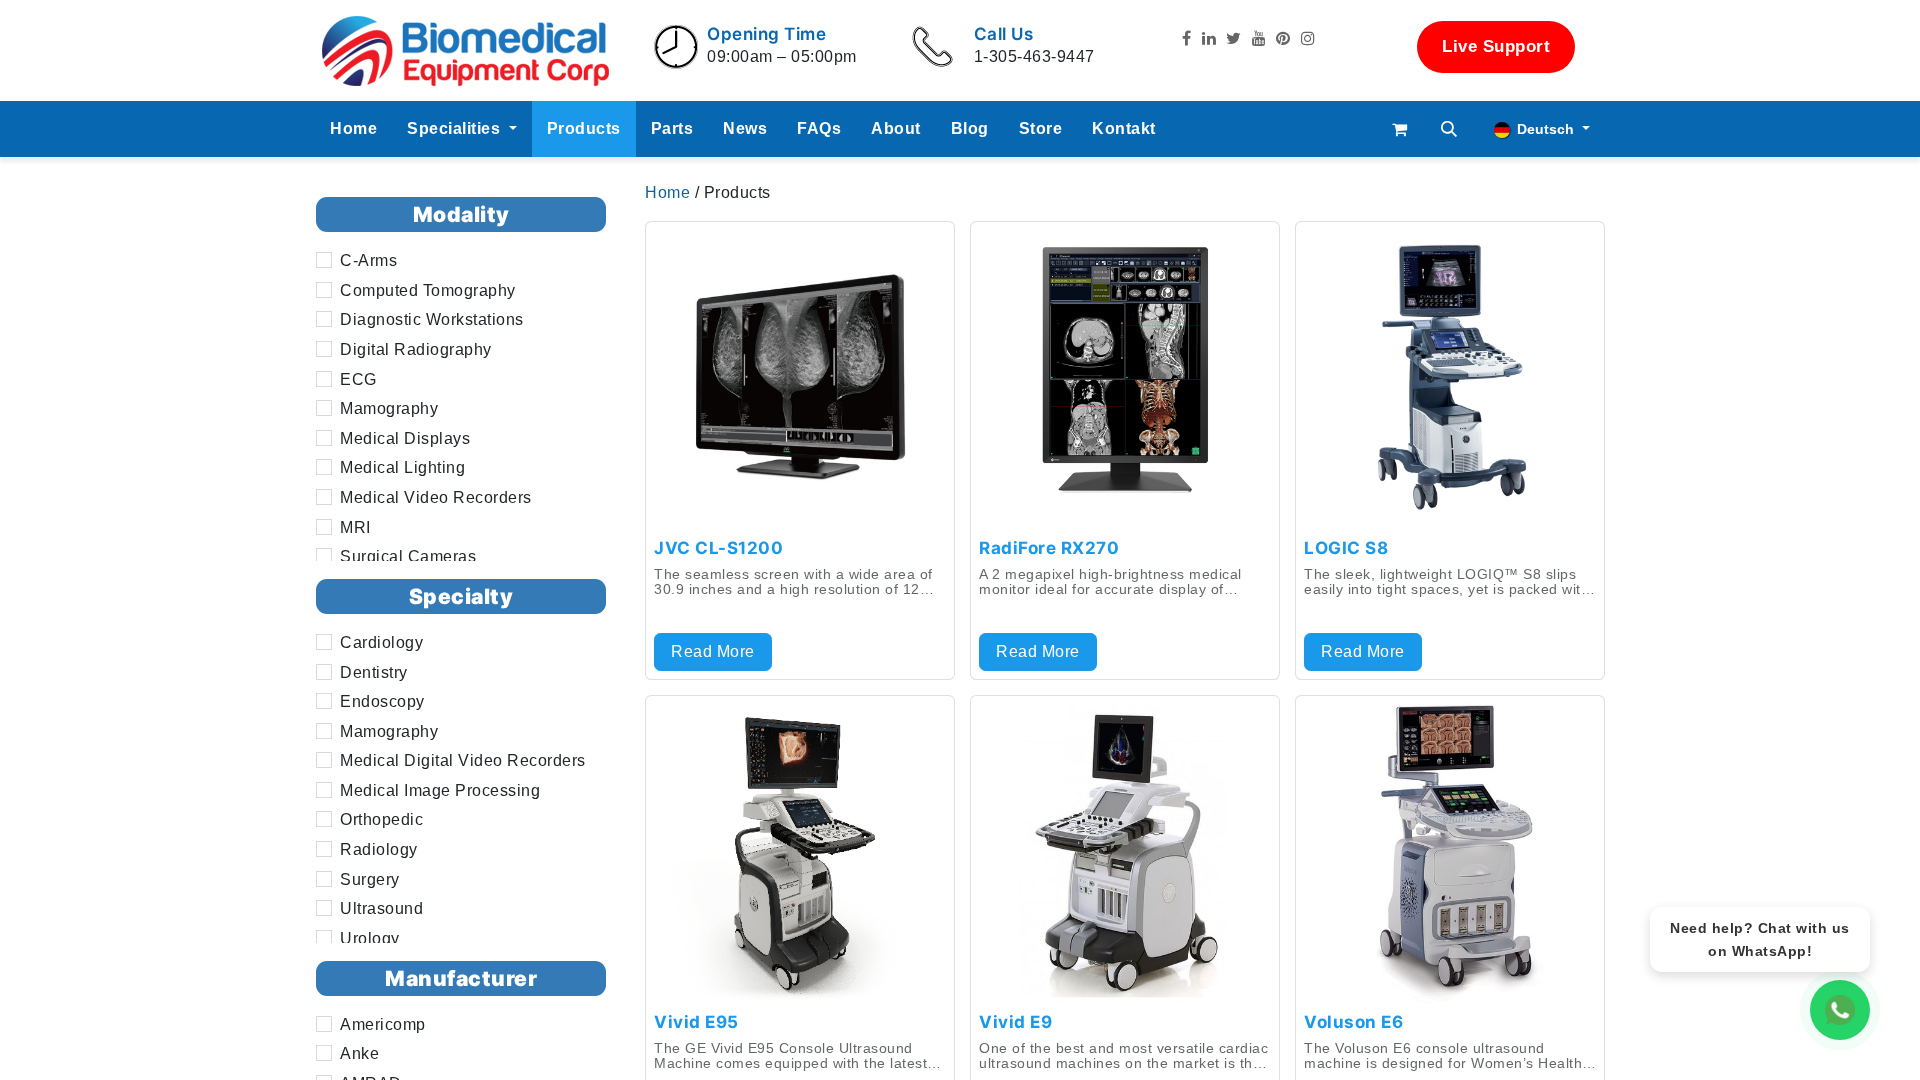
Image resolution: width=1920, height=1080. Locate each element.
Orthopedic (381, 820)
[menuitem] (353, 129)
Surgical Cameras (408, 556)
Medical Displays (405, 438)
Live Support (1496, 46)
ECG (358, 379)
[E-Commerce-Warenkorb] (1400, 129)
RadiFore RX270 (1049, 548)
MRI (355, 527)
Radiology (379, 849)
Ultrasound (381, 908)
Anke (359, 1053)
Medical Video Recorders (436, 497)
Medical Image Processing (440, 790)
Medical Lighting (402, 467)
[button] (1450, 129)
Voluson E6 (1353, 1022)
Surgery (370, 879)
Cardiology (381, 642)
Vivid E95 (696, 1022)
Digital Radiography (416, 349)
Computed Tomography (428, 290)
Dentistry (374, 672)
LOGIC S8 (1346, 548)
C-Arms (368, 260)
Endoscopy (382, 701)
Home (670, 192)
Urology (370, 938)
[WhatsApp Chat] (1840, 1010)
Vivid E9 (1015, 1022)
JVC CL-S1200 (718, 548)
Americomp (383, 1024)
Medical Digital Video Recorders (463, 760)
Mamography (389, 408)
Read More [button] (713, 651)
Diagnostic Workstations (432, 319)
